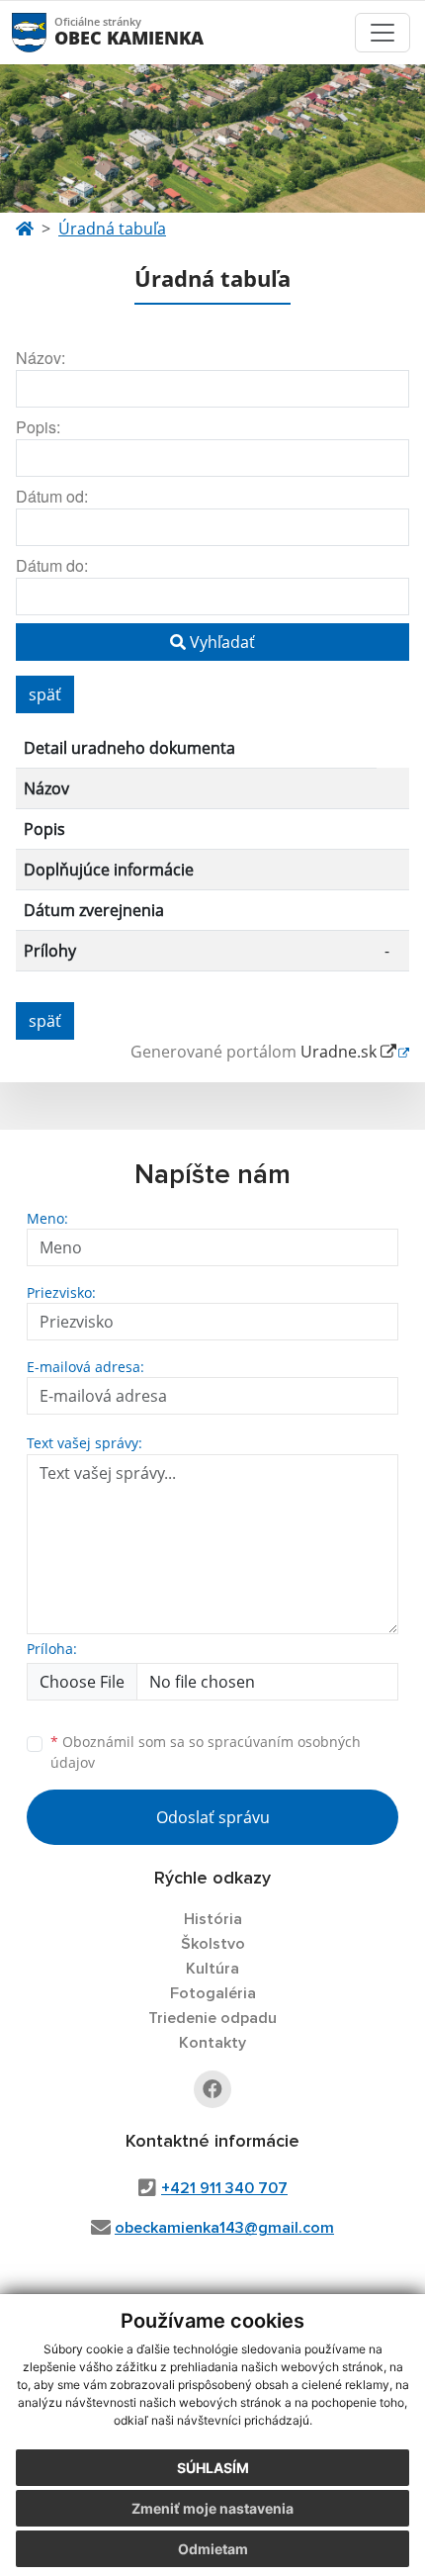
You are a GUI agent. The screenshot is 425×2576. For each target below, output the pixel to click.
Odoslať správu (213, 1817)
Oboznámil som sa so (206, 1752)
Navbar (48, 32)
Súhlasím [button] (213, 2468)
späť (45, 694)
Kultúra (212, 1969)
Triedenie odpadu (212, 2018)
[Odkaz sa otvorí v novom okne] (212, 2089)
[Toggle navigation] (382, 33)
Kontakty (212, 2043)
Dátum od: (52, 496)
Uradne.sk (340, 1052)
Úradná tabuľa (112, 229)
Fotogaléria (213, 1993)
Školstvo (213, 1944)
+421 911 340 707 (224, 2188)
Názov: (41, 358)
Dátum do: (52, 565)
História (213, 1919)
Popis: (38, 427)
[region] (212, 858)
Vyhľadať (220, 642)
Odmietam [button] (213, 2549)
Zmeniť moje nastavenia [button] (212, 2508)
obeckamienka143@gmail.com (224, 2228)
